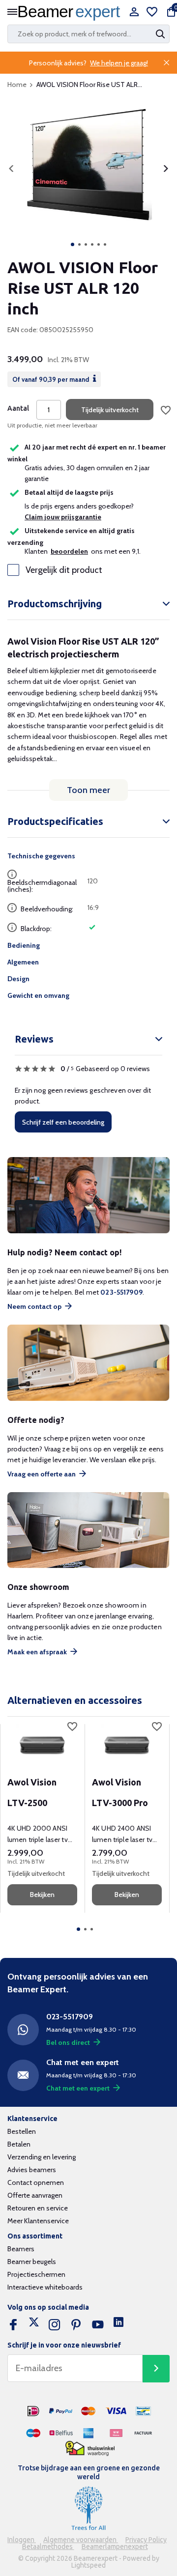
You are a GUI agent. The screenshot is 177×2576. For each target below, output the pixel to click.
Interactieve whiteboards (45, 2287)
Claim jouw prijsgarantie (63, 517)
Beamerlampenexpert (115, 2547)
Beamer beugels (32, 2262)
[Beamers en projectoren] (71, 13)
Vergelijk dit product (64, 570)
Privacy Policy (146, 2540)
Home (17, 85)
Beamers (21, 2249)
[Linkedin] (118, 2325)
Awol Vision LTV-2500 (32, 1792)
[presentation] (11, 169)
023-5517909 (121, 1292)
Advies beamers (32, 2170)
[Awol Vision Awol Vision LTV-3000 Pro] (127, 1744)
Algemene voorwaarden (81, 2540)
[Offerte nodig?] (88, 1363)
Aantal (18, 408)
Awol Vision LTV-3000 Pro (120, 1792)
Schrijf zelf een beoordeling (63, 1122)
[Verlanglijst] (152, 13)
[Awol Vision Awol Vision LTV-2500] (42, 1744)
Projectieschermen (36, 2274)
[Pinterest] (76, 2325)
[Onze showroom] (88, 1530)
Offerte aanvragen (35, 2195)
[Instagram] (55, 2325)
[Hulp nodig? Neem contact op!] (88, 1195)
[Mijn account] (134, 13)
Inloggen (22, 2540)
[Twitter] (34, 2325)
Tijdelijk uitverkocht (110, 410)
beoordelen (69, 551)
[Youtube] (98, 2325)
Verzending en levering (42, 2157)
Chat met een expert (78, 2088)
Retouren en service (38, 2208)
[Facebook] (13, 2325)
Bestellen (22, 2131)
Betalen (19, 2144)
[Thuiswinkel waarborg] (90, 2449)
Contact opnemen (36, 2182)
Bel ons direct (68, 2042)
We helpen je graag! (119, 63)
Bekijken (42, 1895)
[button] (73, 244)
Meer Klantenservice (38, 2221)
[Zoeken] (161, 34)
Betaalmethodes (48, 2547)
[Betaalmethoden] (33, 2411)
